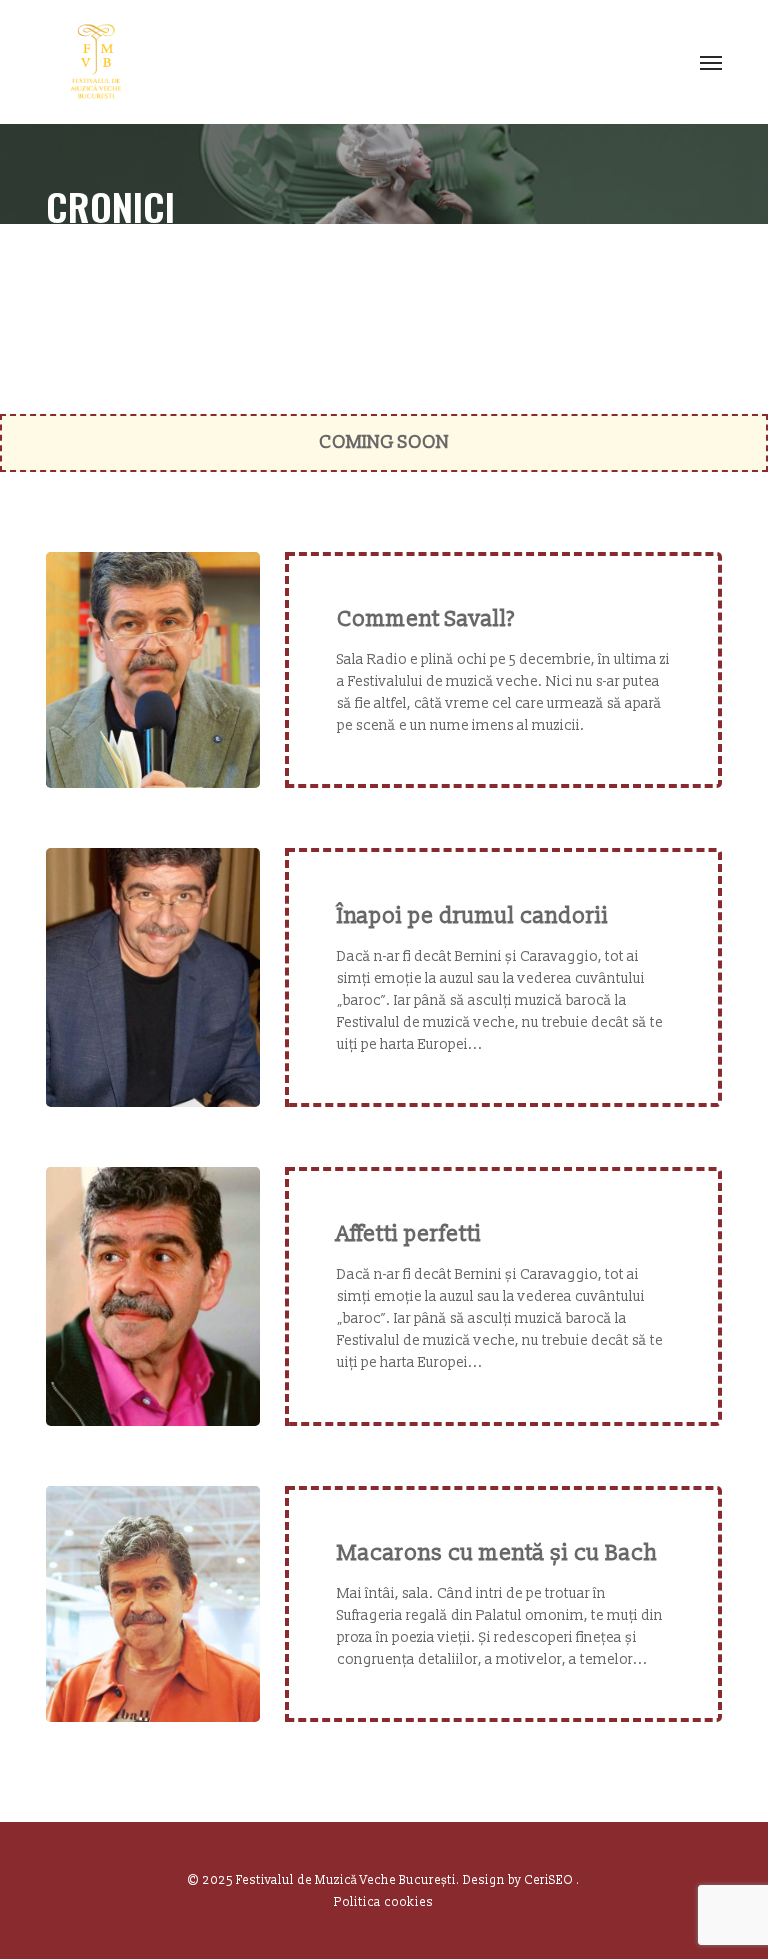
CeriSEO (550, 1880)
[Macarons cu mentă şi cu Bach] (153, 1604)
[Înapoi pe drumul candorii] (153, 977)
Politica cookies (383, 1902)
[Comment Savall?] (153, 670)
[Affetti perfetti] (153, 1296)
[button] (711, 62)
